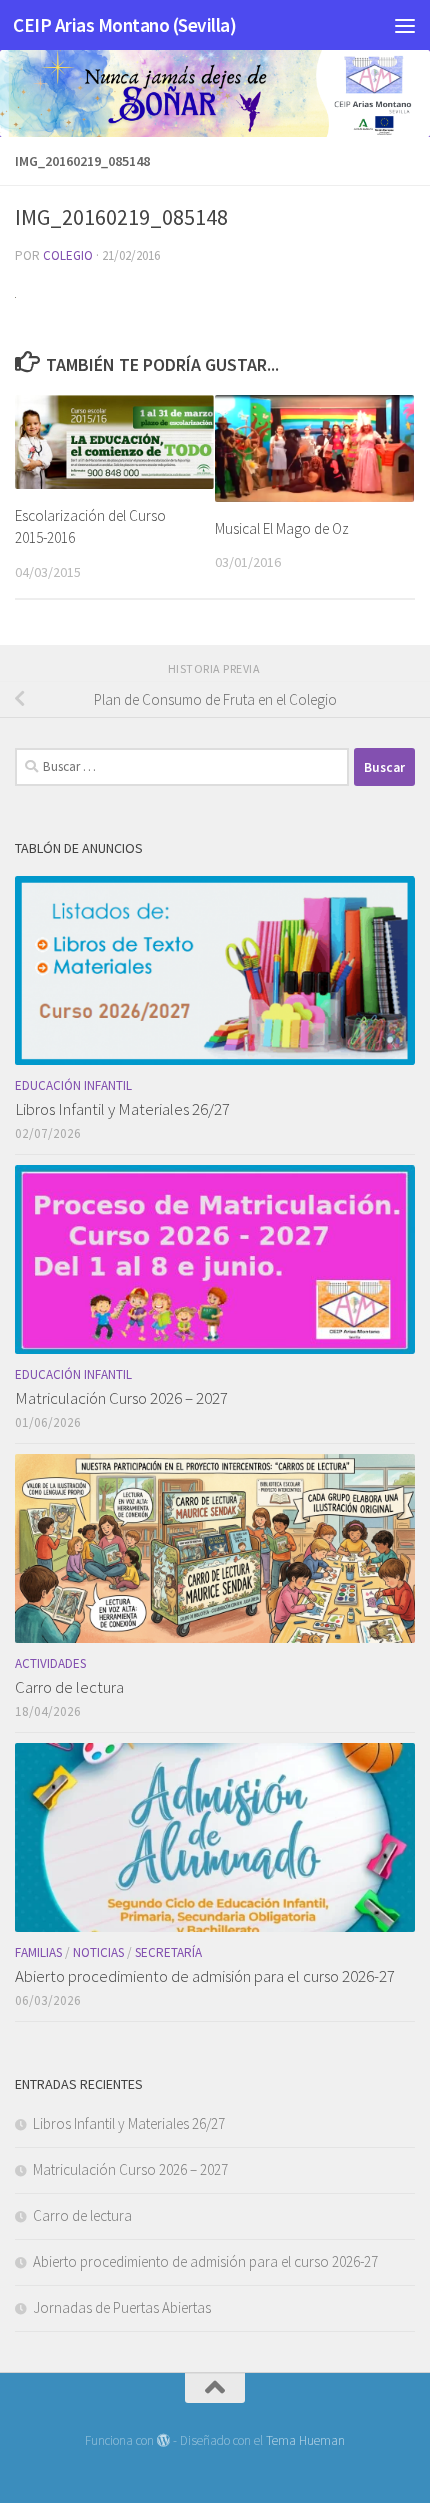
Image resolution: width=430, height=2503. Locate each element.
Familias (38, 1952)
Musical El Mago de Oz (282, 528)
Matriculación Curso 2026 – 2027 (121, 1398)
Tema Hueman (305, 2440)
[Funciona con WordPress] (163, 2440)
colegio (68, 255)
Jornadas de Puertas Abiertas (122, 2307)
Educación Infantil (73, 1085)
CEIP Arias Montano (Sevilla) (124, 25)
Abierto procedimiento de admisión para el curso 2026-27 (205, 1976)
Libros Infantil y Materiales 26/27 (122, 1109)
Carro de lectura (69, 1687)
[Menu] (405, 25)
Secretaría (168, 1952)
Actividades (50, 1663)
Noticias (98, 1952)
